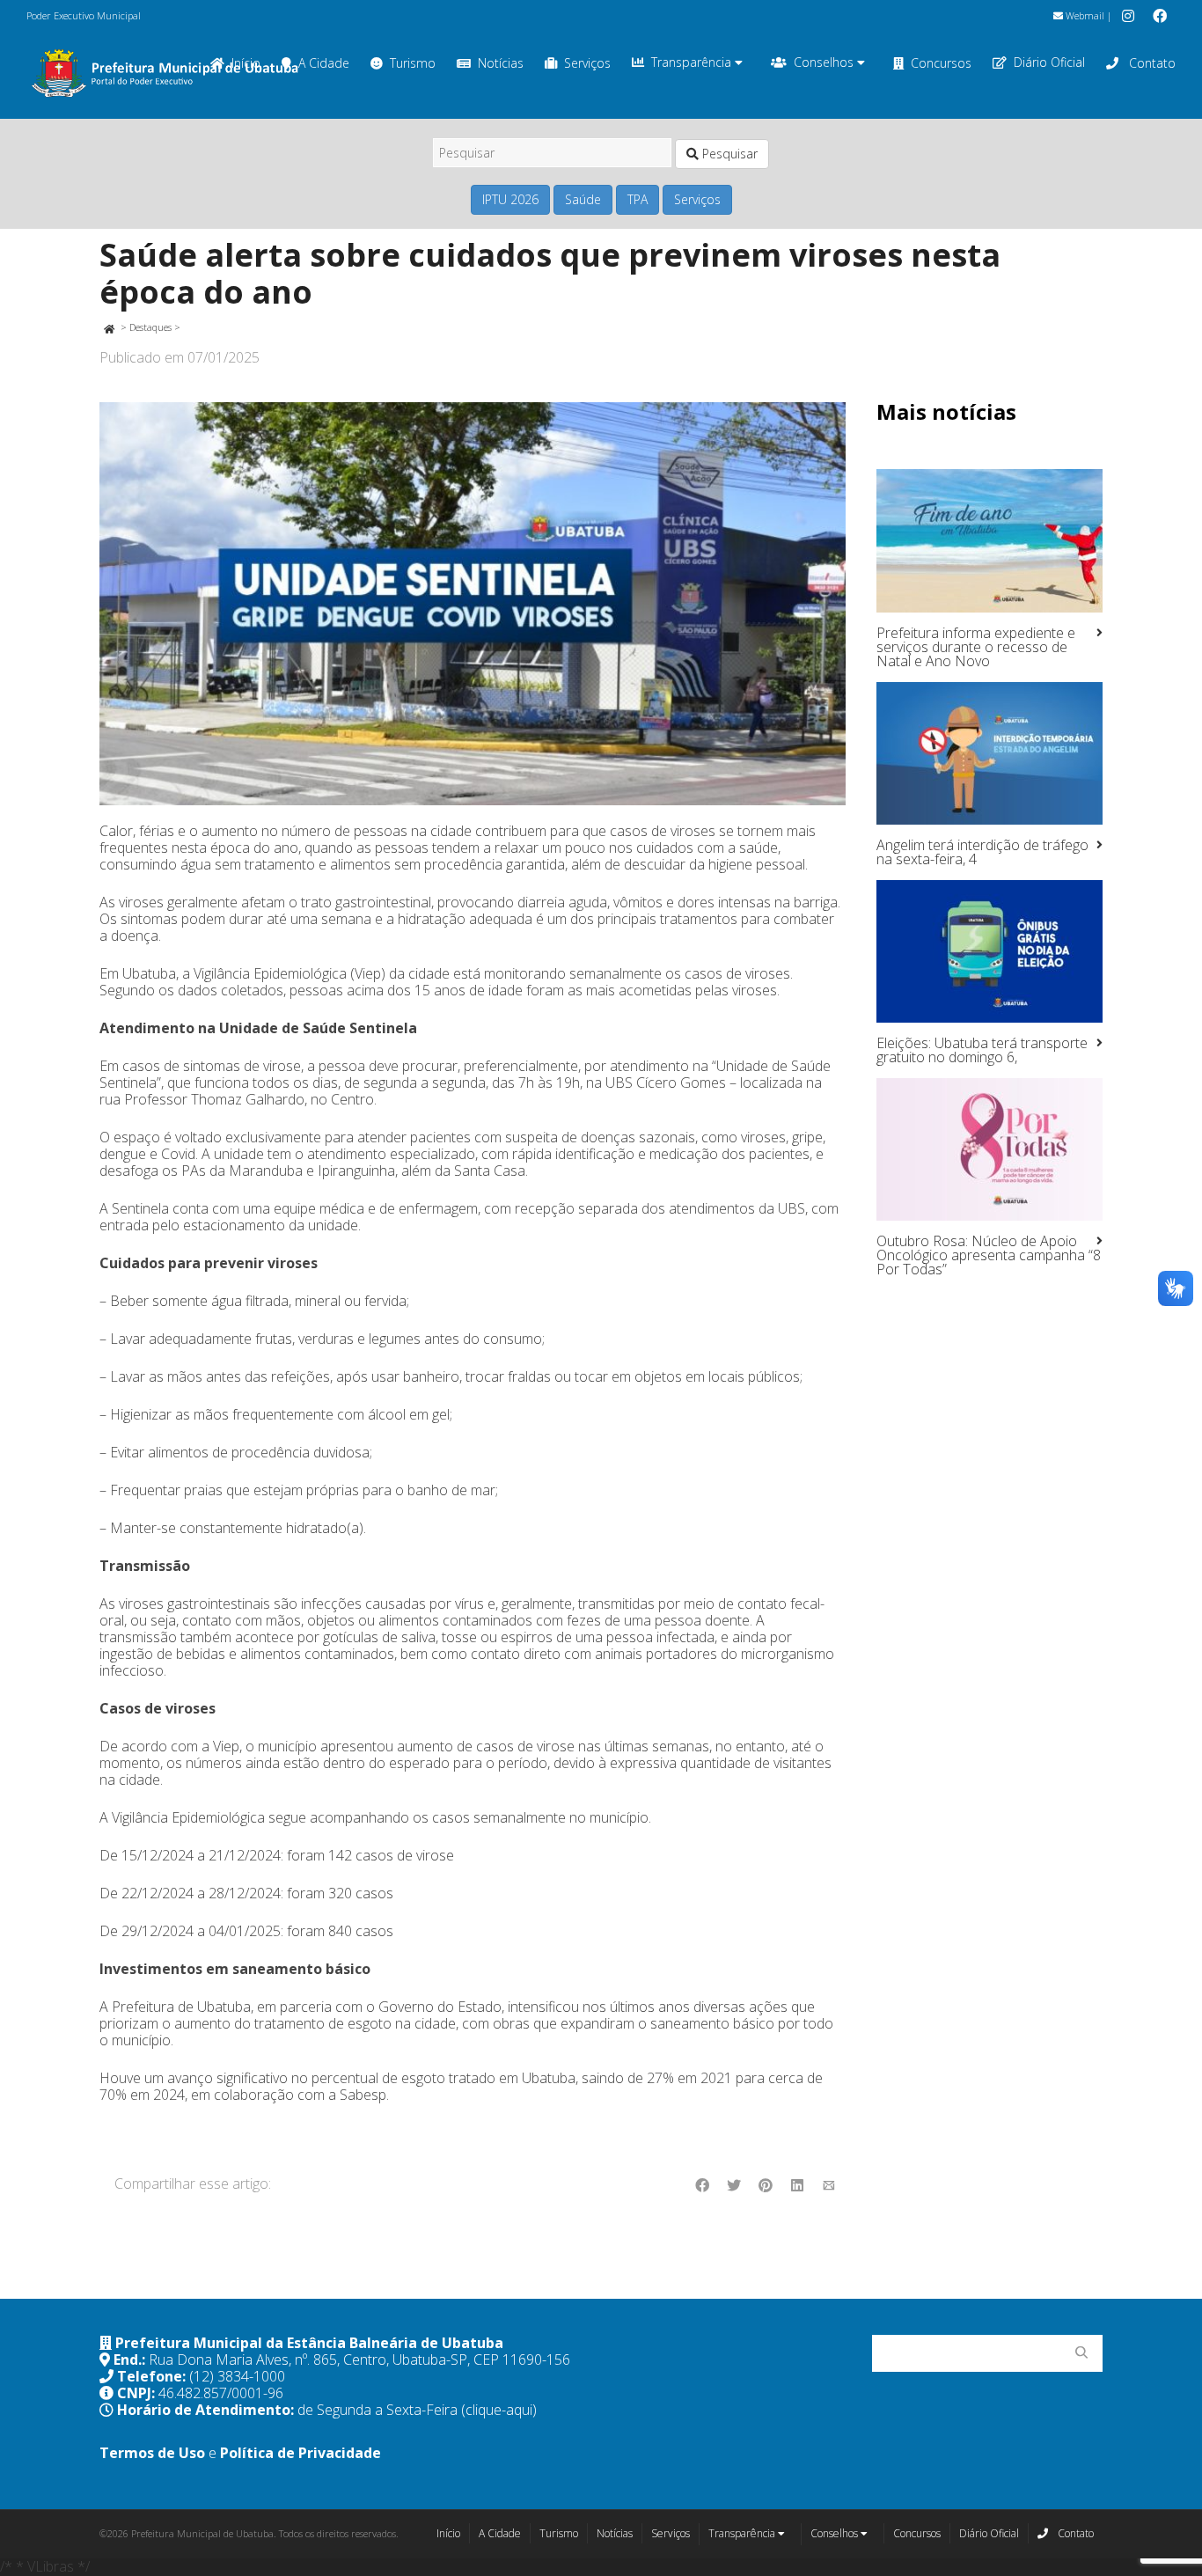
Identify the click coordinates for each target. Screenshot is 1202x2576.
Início (448, 2533)
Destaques (150, 327)
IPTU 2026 (510, 199)
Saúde (583, 199)
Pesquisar (728, 154)
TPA (638, 199)
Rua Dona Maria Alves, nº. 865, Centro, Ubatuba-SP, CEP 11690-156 (359, 2359)
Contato (1151, 63)
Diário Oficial (1049, 62)
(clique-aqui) (499, 2410)
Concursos (941, 63)
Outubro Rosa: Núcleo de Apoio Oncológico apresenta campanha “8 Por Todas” (989, 1255)
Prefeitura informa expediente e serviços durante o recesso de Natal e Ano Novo (976, 647)
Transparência (693, 62)
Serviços (587, 63)
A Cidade (324, 63)
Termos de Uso (152, 2453)
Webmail (1084, 15)
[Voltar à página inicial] (109, 327)
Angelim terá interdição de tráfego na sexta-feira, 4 (982, 852)
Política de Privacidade (300, 2453)
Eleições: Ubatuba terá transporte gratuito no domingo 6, (982, 1050)
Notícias (501, 63)
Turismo (413, 63)
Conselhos (825, 62)
